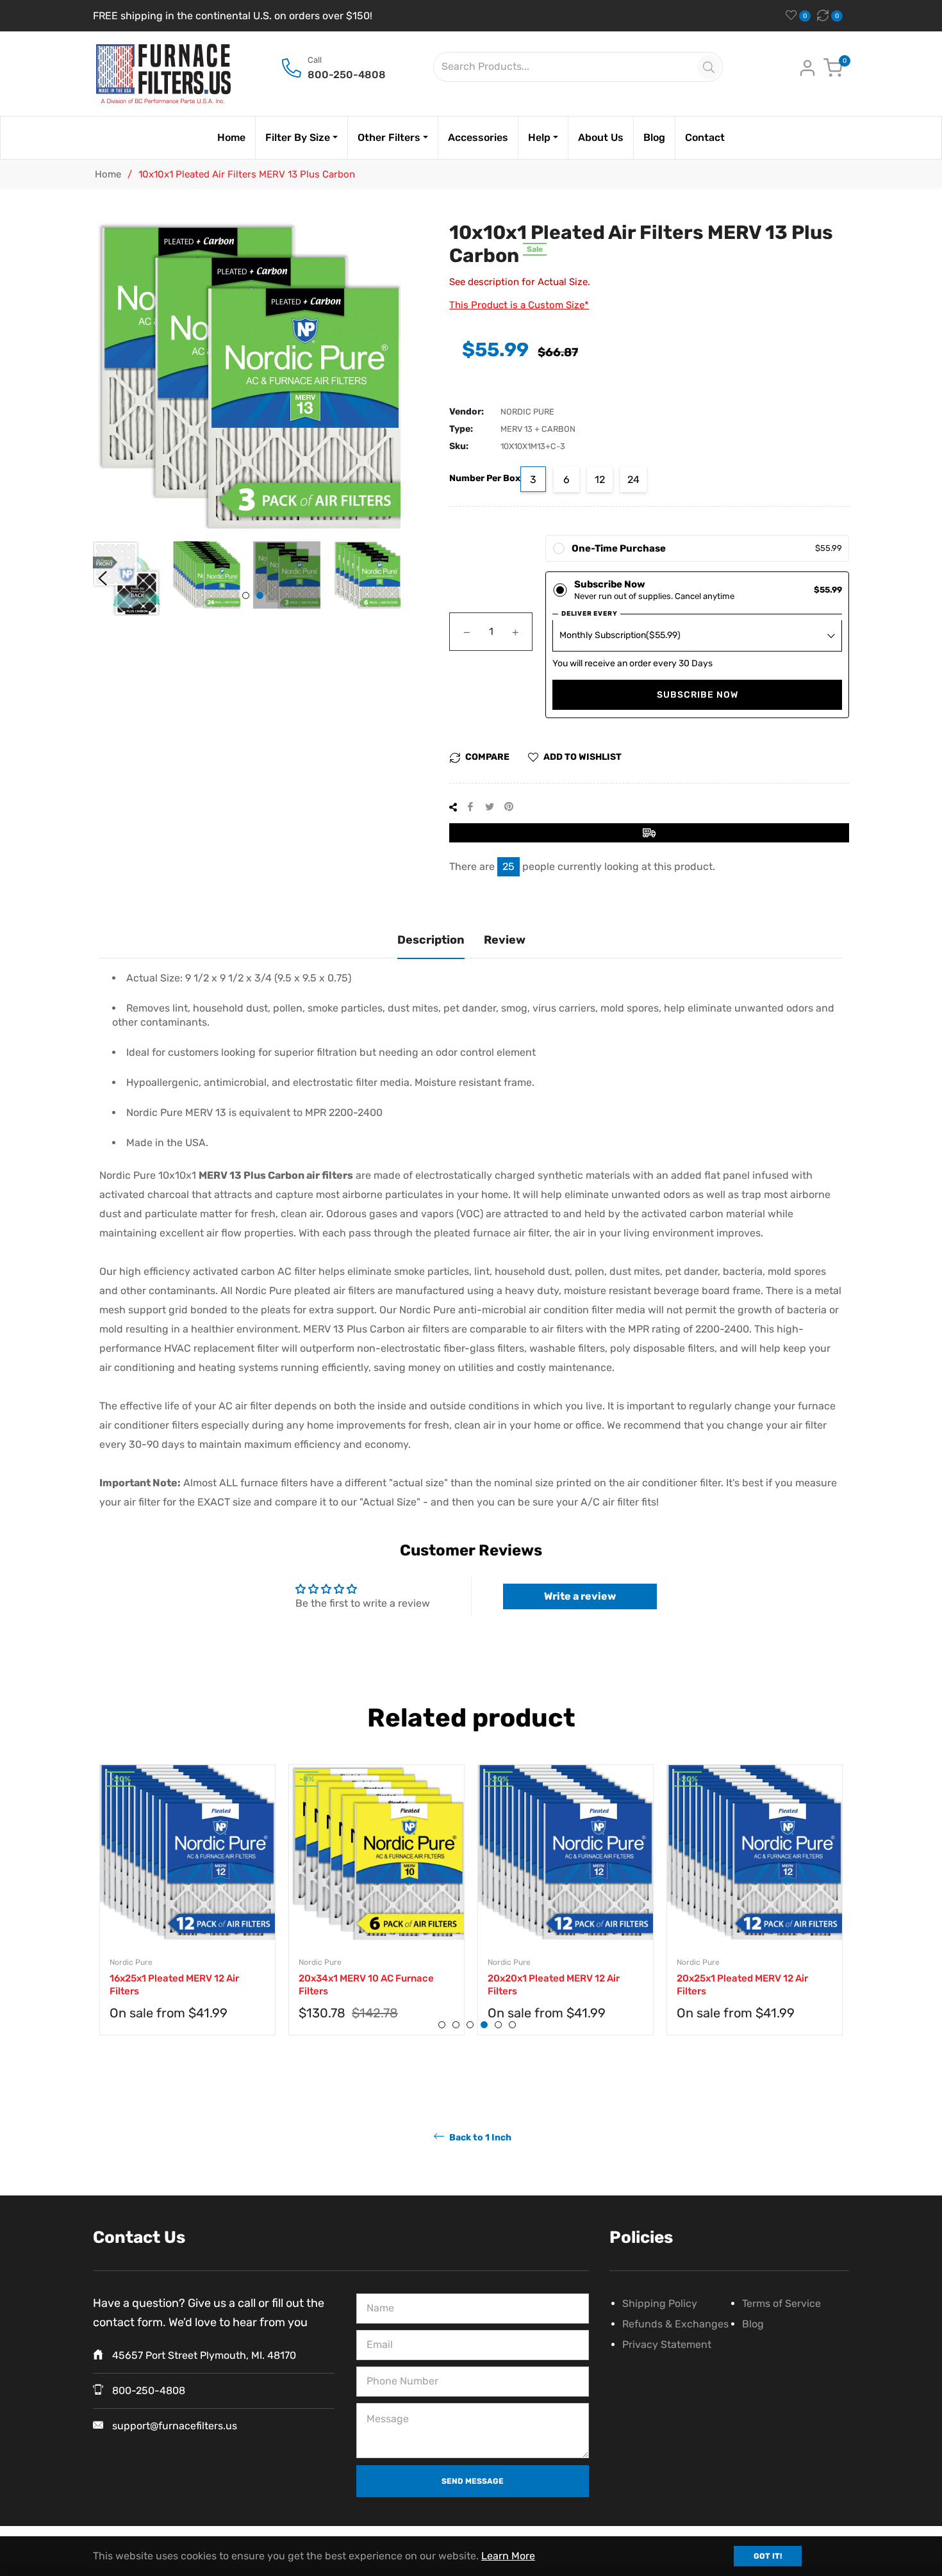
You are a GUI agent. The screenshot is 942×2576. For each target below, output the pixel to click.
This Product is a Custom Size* (519, 305)
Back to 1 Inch (479, 2137)
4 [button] (484, 2025)
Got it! (768, 2556)
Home (108, 174)
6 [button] (512, 2025)
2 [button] (260, 595)
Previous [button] (103, 578)
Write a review (580, 1596)
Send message (473, 2481)
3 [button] (470, 2025)
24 (633, 480)
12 (600, 480)
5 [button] (498, 2025)
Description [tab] (431, 940)
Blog (753, 2324)
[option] (187, 1913)
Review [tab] (505, 940)
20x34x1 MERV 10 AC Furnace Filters (366, 1985)
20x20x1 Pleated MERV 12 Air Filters (554, 1985)
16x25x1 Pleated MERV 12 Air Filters (174, 1985)
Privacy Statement (667, 2344)
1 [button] (246, 595)
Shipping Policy (660, 2303)
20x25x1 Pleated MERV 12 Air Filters (742, 1985)
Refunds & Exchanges (675, 2324)
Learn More (508, 2556)
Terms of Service (781, 2303)
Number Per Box (485, 478)
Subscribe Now (698, 695)
